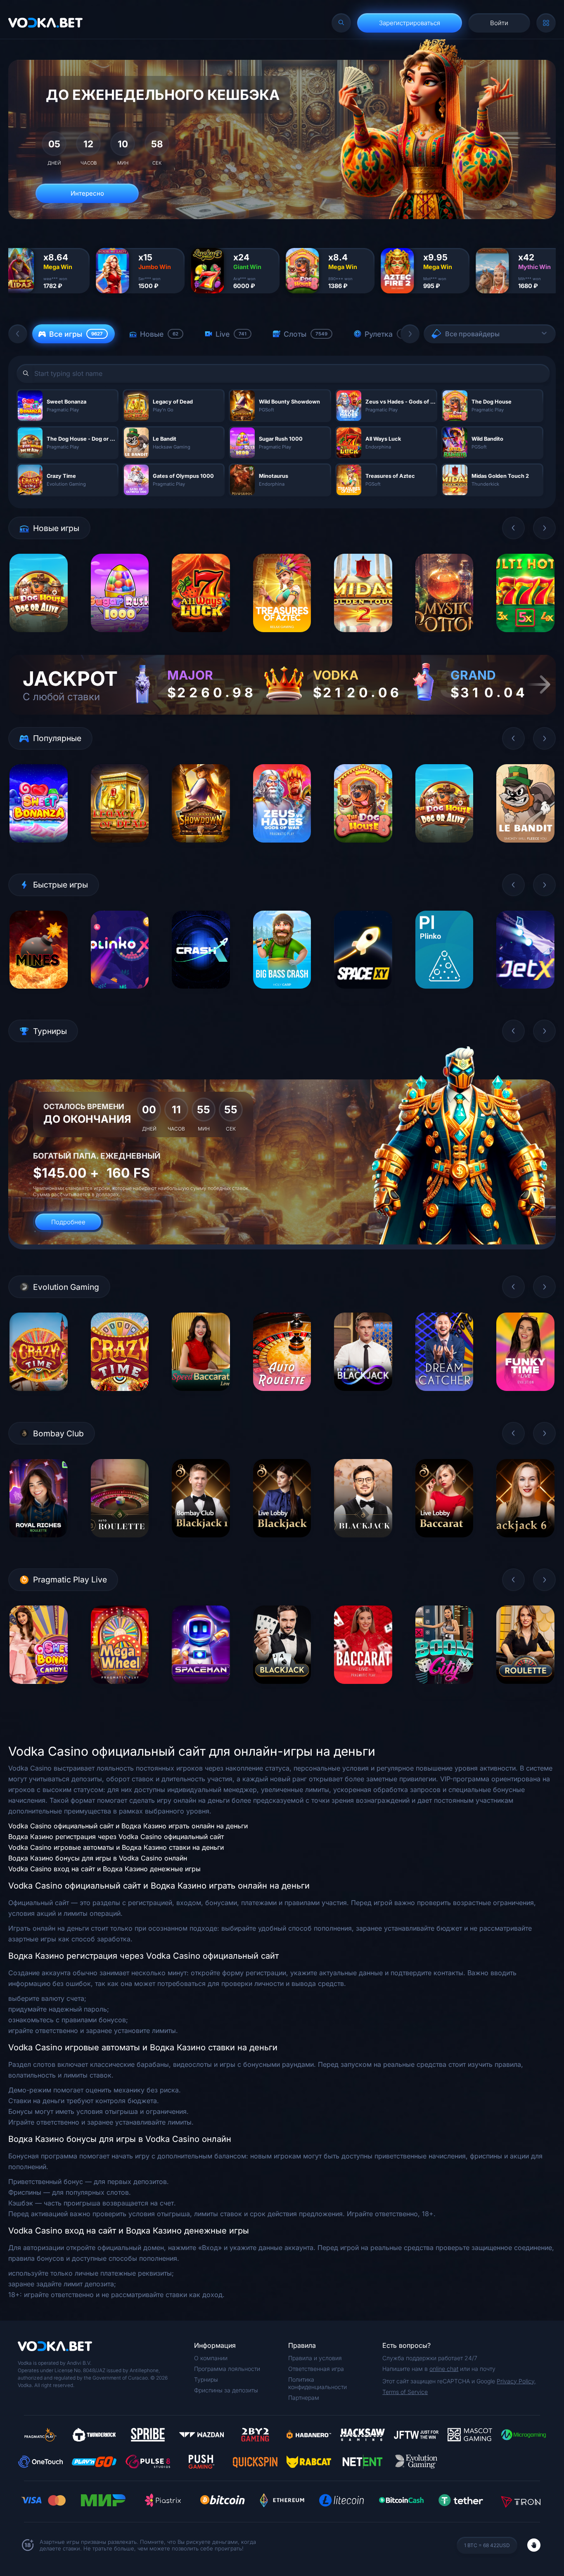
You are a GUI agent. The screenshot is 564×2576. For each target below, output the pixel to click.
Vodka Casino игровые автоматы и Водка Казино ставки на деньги (116, 1847)
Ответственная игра (316, 2369)
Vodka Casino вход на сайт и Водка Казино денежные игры (104, 1869)
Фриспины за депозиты (226, 2390)
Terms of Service (405, 2392)
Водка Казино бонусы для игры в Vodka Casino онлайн (98, 1858)
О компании (211, 2358)
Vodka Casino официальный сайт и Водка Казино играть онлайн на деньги (128, 1826)
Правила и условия (315, 2358)
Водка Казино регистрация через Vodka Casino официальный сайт (116, 1837)
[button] (18, 334)
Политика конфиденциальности (318, 2383)
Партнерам (304, 2398)
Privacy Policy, (516, 2381)
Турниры (206, 2379)
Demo (39, 638)
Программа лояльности (227, 2369)
